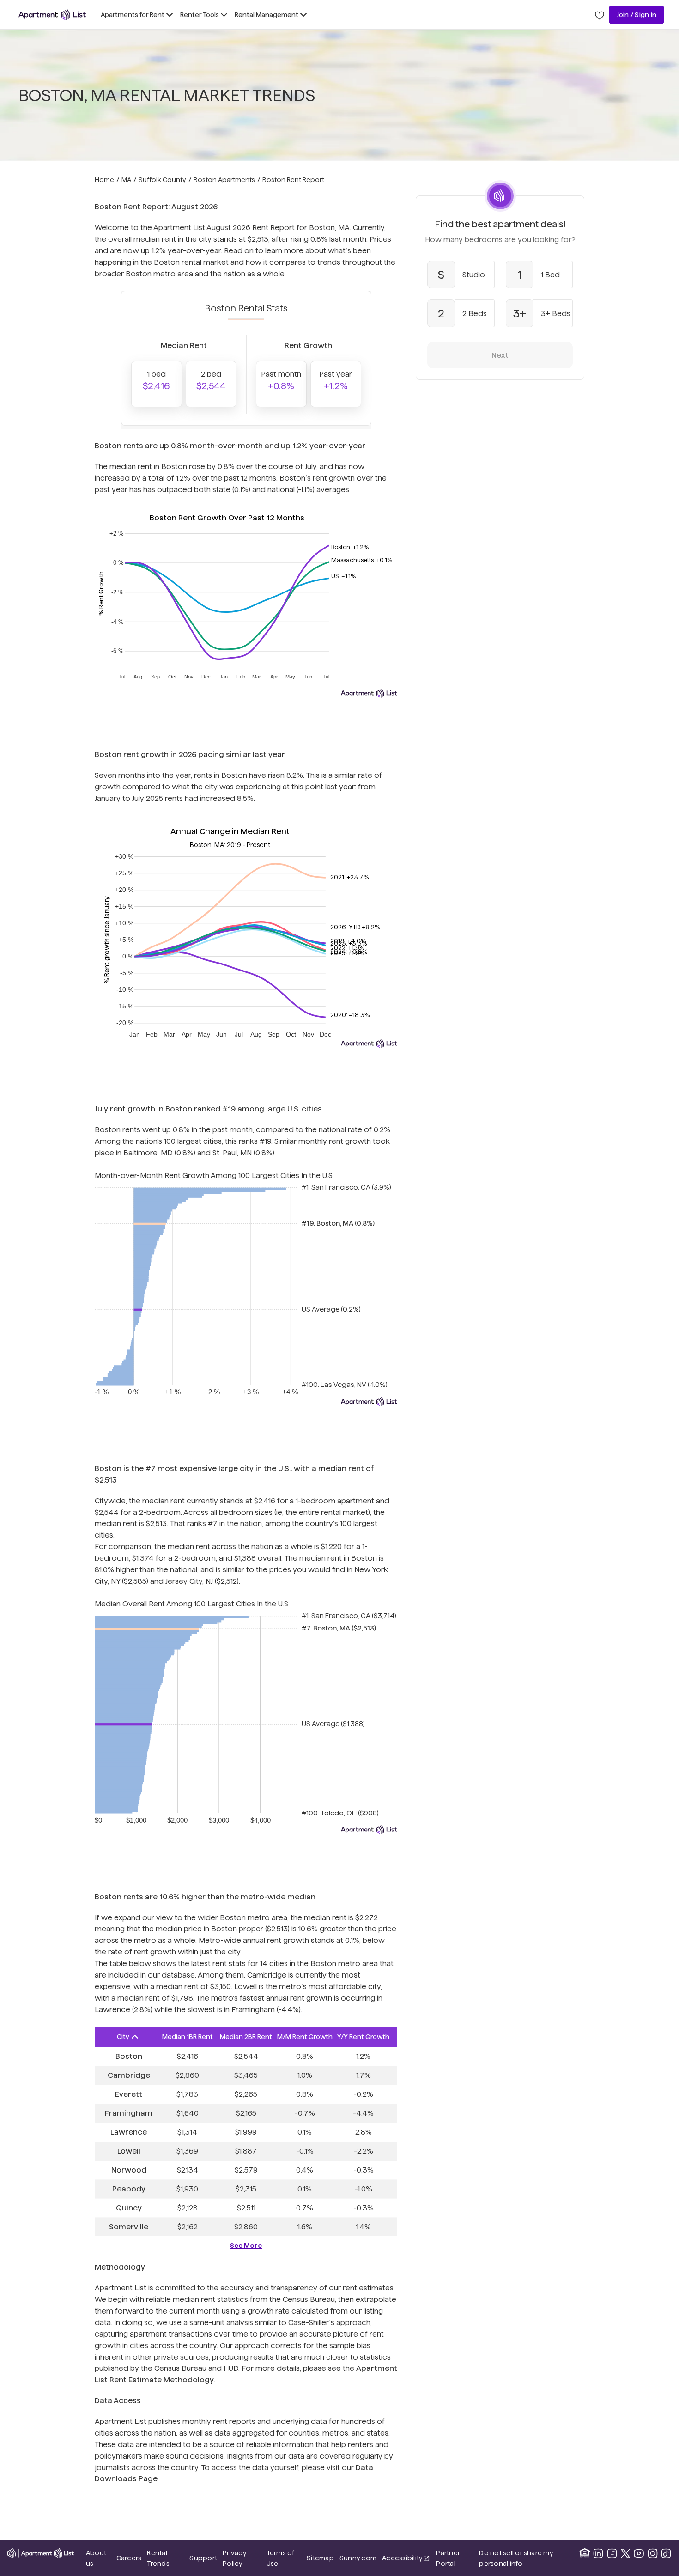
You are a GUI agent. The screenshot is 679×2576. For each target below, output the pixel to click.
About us (96, 2558)
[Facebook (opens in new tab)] (612, 2553)
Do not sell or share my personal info (516, 2558)
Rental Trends (165, 2558)
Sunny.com (358, 2558)
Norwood (129, 2170)
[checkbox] (461, 275)
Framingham (129, 2113)
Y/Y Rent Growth (363, 2037)
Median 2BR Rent (246, 2037)
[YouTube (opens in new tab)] (639, 2553)
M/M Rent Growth (305, 2037)
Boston (129, 2056)
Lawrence (129, 2132)
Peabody (129, 2189)
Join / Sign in (637, 15)
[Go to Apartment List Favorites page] (600, 15)
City (123, 2037)
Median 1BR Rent (188, 2037)
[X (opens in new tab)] (625, 2553)
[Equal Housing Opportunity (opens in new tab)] (585, 2553)
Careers (129, 2558)
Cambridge (129, 2075)
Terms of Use (281, 2558)
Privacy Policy (235, 2558)
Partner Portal (455, 2558)
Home (104, 180)
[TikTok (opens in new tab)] (666, 2553)
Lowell (129, 2151)
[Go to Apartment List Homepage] (52, 15)
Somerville (129, 2227)
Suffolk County (162, 180)
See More (246, 2246)
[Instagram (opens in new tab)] (653, 2553)
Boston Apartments (224, 180)
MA (126, 180)
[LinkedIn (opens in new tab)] (598, 2553)
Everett (129, 2094)
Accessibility (406, 2559)
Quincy (129, 2208)
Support (203, 2558)
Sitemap (320, 2558)
